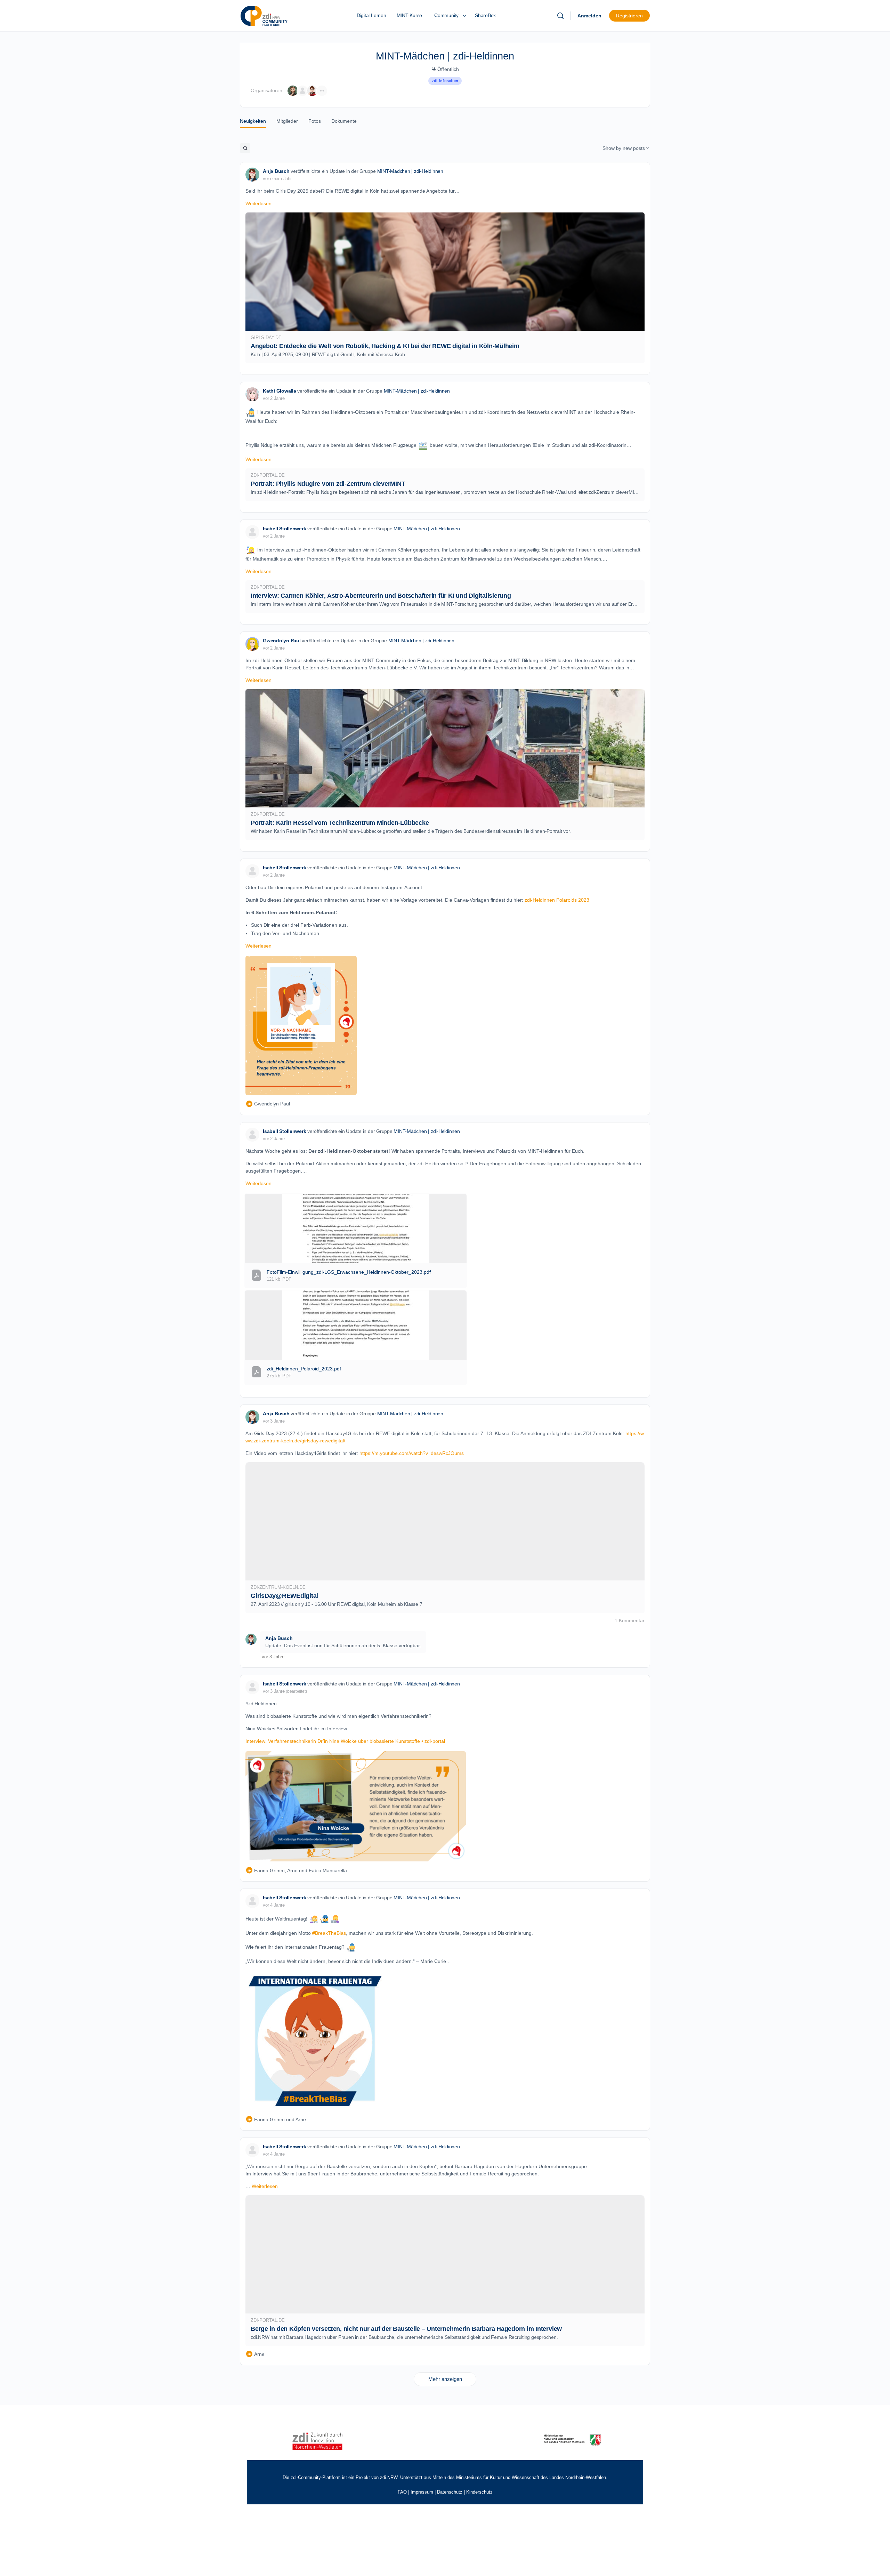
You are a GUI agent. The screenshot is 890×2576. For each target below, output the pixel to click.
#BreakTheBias (329, 1933)
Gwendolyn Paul (282, 641)
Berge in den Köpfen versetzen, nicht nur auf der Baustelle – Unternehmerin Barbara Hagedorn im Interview (406, 2329)
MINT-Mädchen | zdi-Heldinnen (410, 171)
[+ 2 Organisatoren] (322, 91)
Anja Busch (276, 171)
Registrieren (629, 16)
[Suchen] (560, 16)
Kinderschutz (479, 2492)
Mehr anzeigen (445, 2379)
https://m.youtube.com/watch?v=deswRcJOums (412, 1453)
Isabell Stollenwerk (284, 529)
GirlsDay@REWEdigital (284, 1596)
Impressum (422, 2492)
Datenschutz (450, 2492)
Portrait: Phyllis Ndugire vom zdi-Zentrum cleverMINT (328, 484)
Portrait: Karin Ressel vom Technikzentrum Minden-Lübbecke (340, 823)
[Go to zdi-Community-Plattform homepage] (264, 15)
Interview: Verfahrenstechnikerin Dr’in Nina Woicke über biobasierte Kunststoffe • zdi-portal (345, 1741)
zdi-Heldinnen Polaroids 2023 (557, 900)
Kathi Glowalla (280, 391)
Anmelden (589, 16)
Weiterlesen (258, 203)
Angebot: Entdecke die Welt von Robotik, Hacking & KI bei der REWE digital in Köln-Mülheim (385, 346)
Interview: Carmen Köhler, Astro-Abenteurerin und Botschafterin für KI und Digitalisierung (381, 596)
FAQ (402, 2492)
